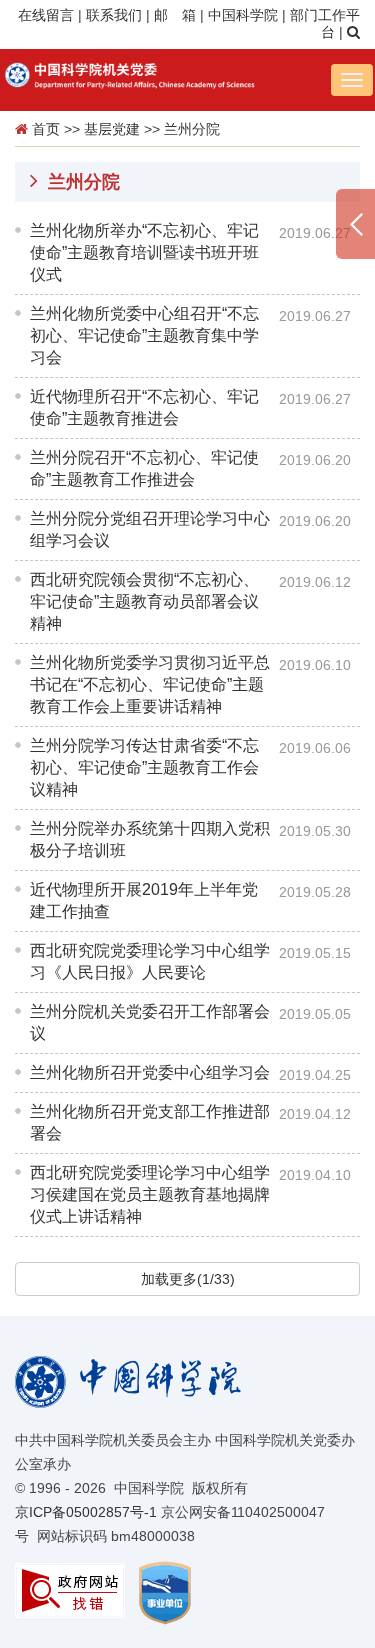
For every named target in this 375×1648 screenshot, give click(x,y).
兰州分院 (192, 129)
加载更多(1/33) (188, 1279)
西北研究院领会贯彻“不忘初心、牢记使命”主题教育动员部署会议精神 (144, 601)
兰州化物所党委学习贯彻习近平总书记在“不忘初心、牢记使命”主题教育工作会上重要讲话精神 (150, 684)
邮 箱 (175, 15)
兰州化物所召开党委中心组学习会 (150, 1072)
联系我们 (114, 15)
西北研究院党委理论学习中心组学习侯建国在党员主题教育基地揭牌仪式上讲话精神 (150, 1194)
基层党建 (112, 129)
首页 (46, 129)
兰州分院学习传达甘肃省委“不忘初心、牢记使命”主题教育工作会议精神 (144, 767)
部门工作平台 (325, 24)
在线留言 (46, 15)
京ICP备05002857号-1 (86, 1512)
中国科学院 (243, 15)
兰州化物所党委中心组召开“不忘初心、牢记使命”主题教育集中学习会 (144, 335)
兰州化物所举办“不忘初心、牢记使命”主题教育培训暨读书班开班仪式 (144, 252)
